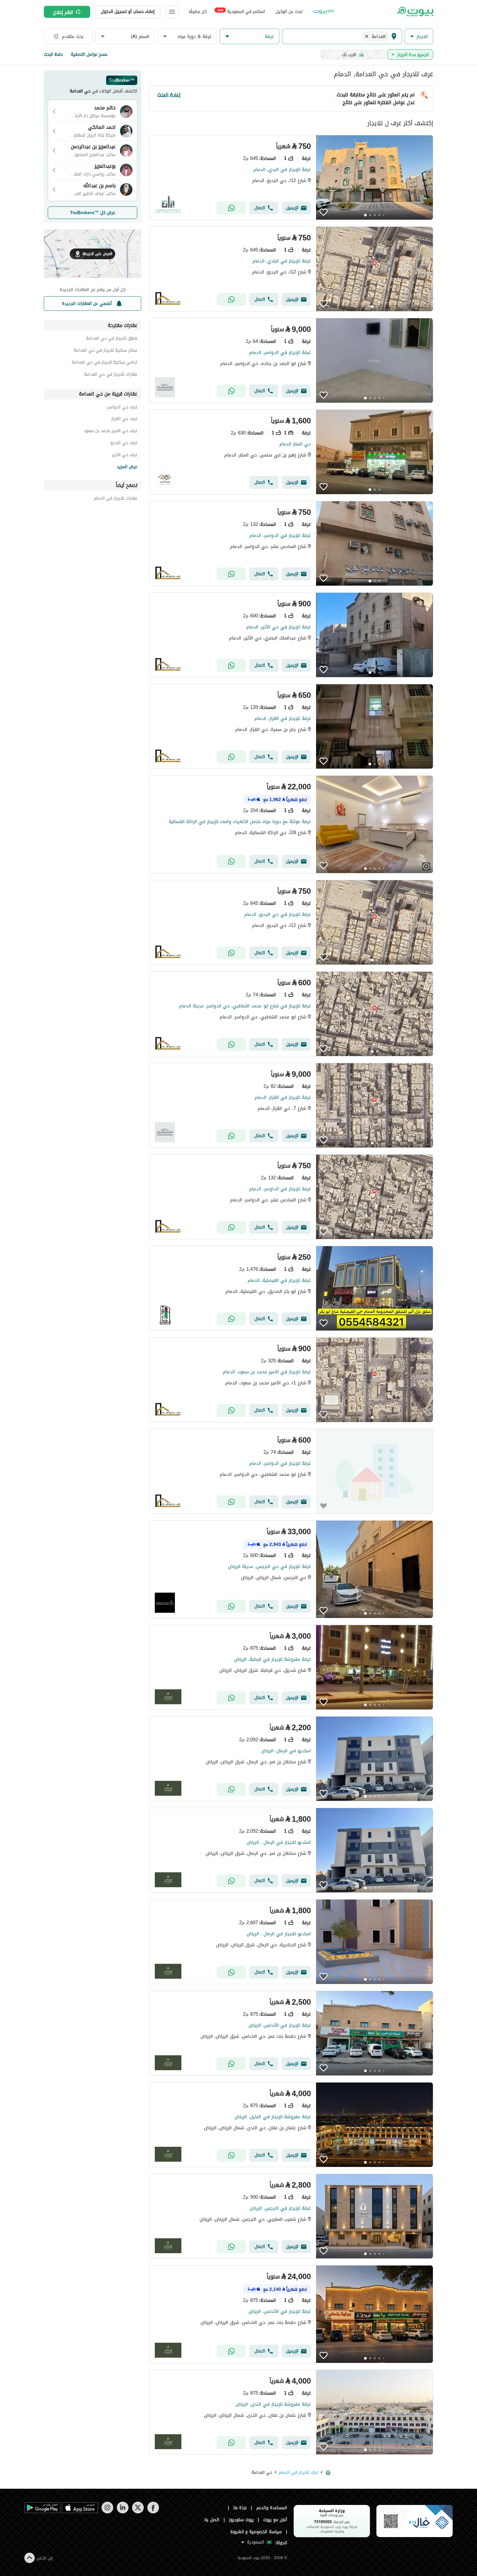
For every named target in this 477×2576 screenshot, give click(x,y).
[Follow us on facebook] (153, 2512)
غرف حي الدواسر (122, 408)
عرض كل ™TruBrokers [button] (93, 213)
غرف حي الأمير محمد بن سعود (110, 432)
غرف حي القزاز (124, 420)
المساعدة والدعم (272, 2508)
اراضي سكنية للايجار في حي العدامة (104, 363)
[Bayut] (415, 12)
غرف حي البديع (124, 444)
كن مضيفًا (198, 12)
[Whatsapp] (231, 208)
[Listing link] (291, 177)
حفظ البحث (53, 54)
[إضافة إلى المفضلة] (324, 212)
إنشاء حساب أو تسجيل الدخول (128, 12)
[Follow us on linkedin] (122, 2512)
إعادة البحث (169, 95)
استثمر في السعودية (241, 11)
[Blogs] (324, 12)
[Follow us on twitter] (138, 2512)
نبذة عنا (240, 2508)
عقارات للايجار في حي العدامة (111, 375)
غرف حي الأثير (125, 456)
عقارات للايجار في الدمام (116, 499)
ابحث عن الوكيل (289, 12)
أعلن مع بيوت (275, 2520)
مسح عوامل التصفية (89, 54)
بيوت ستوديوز (241, 2520)
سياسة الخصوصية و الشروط (256, 2532)
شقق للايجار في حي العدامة (112, 339)
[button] (419, 36)
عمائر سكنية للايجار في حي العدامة (105, 351)
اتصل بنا (212, 2520)
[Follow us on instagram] (107, 2512)
